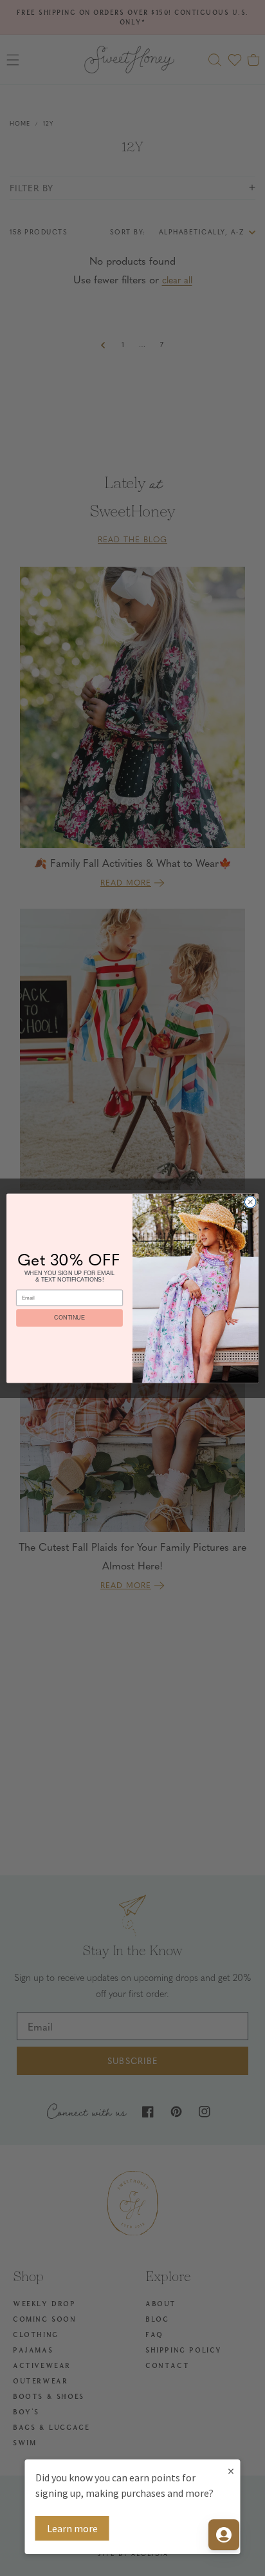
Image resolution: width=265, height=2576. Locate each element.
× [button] (231, 2471)
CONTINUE (69, 1318)
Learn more (72, 2528)
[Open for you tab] (224, 2535)
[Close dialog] (250, 1202)
